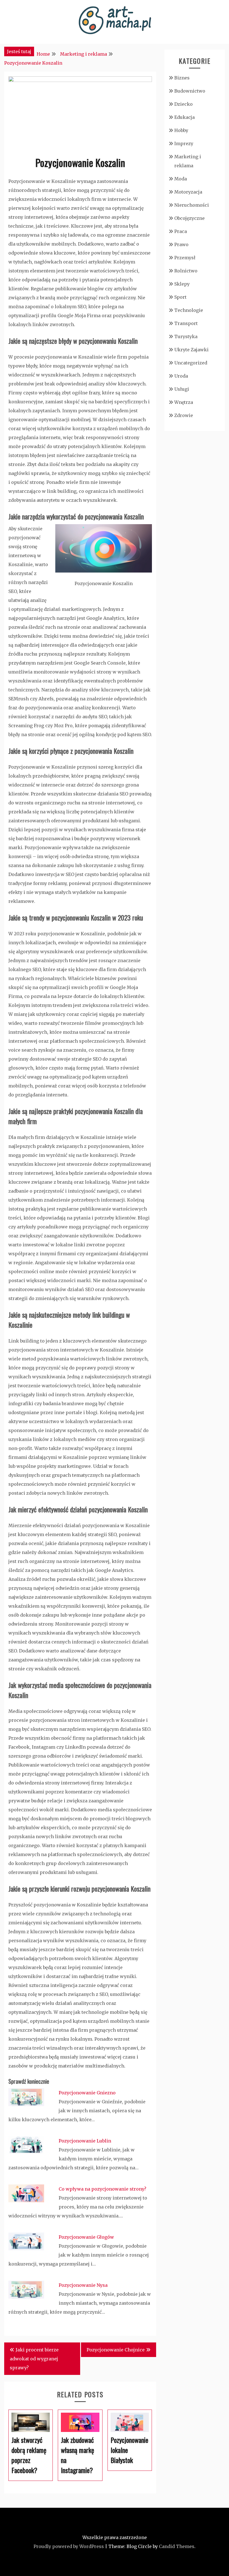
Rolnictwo (186, 271)
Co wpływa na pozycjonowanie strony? (102, 2189)
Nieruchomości (192, 205)
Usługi (182, 389)
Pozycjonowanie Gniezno (87, 2093)
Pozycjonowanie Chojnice (116, 2350)
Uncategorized (191, 363)
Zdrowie (184, 415)
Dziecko (183, 104)
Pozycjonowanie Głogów (86, 2237)
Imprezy (184, 143)
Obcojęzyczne (189, 218)
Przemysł (185, 258)
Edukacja (184, 117)
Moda (181, 179)
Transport (186, 323)
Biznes (182, 78)
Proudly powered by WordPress (69, 2546)
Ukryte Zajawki (191, 350)
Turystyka (186, 336)
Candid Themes (177, 2546)
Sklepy (182, 284)
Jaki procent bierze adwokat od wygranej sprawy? (34, 2359)
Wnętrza (184, 402)
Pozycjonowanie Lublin (85, 2141)
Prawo (181, 244)
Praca (181, 231)
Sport (180, 297)
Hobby (181, 130)
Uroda (181, 376)
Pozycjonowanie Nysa (83, 2285)
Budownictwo (190, 91)
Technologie (189, 310)
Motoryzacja (188, 192)
